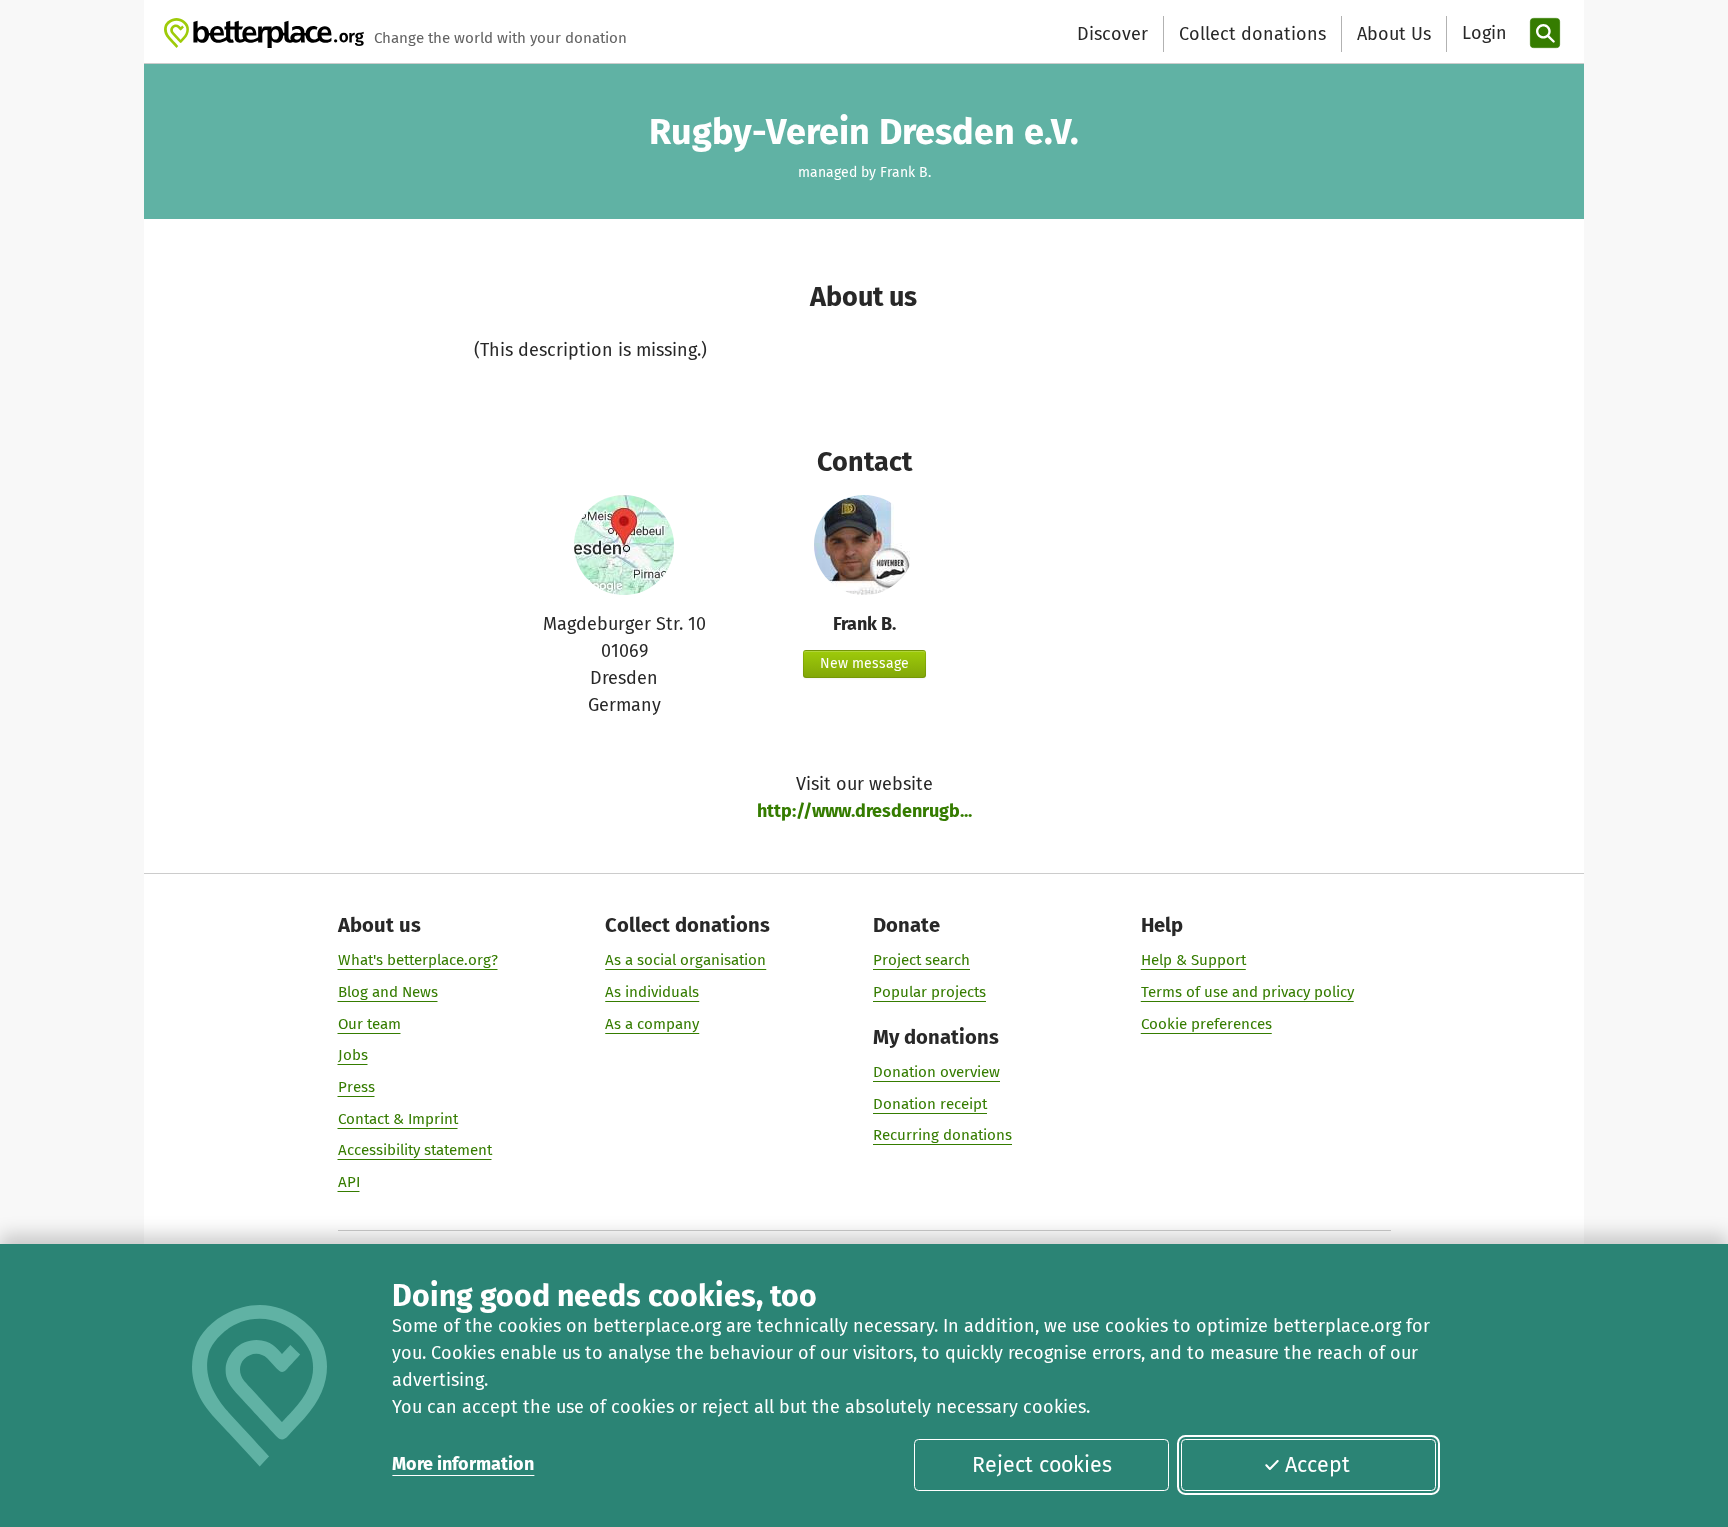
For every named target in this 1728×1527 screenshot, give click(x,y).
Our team (369, 1024)
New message (864, 663)
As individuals (652, 992)
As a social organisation (685, 960)
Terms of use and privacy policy (1247, 992)
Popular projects (929, 992)
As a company (652, 1024)
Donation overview (936, 1072)
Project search (921, 960)
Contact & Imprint (398, 1119)
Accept (1317, 1465)
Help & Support (1193, 960)
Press (356, 1087)
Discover (1112, 34)
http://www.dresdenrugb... (864, 811)
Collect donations (1252, 34)
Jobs (353, 1055)
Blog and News (388, 992)
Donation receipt (930, 1104)
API (349, 1182)
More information (463, 1464)
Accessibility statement (415, 1150)
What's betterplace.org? (418, 960)
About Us (1394, 34)
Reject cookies (1042, 1465)
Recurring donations (942, 1135)
